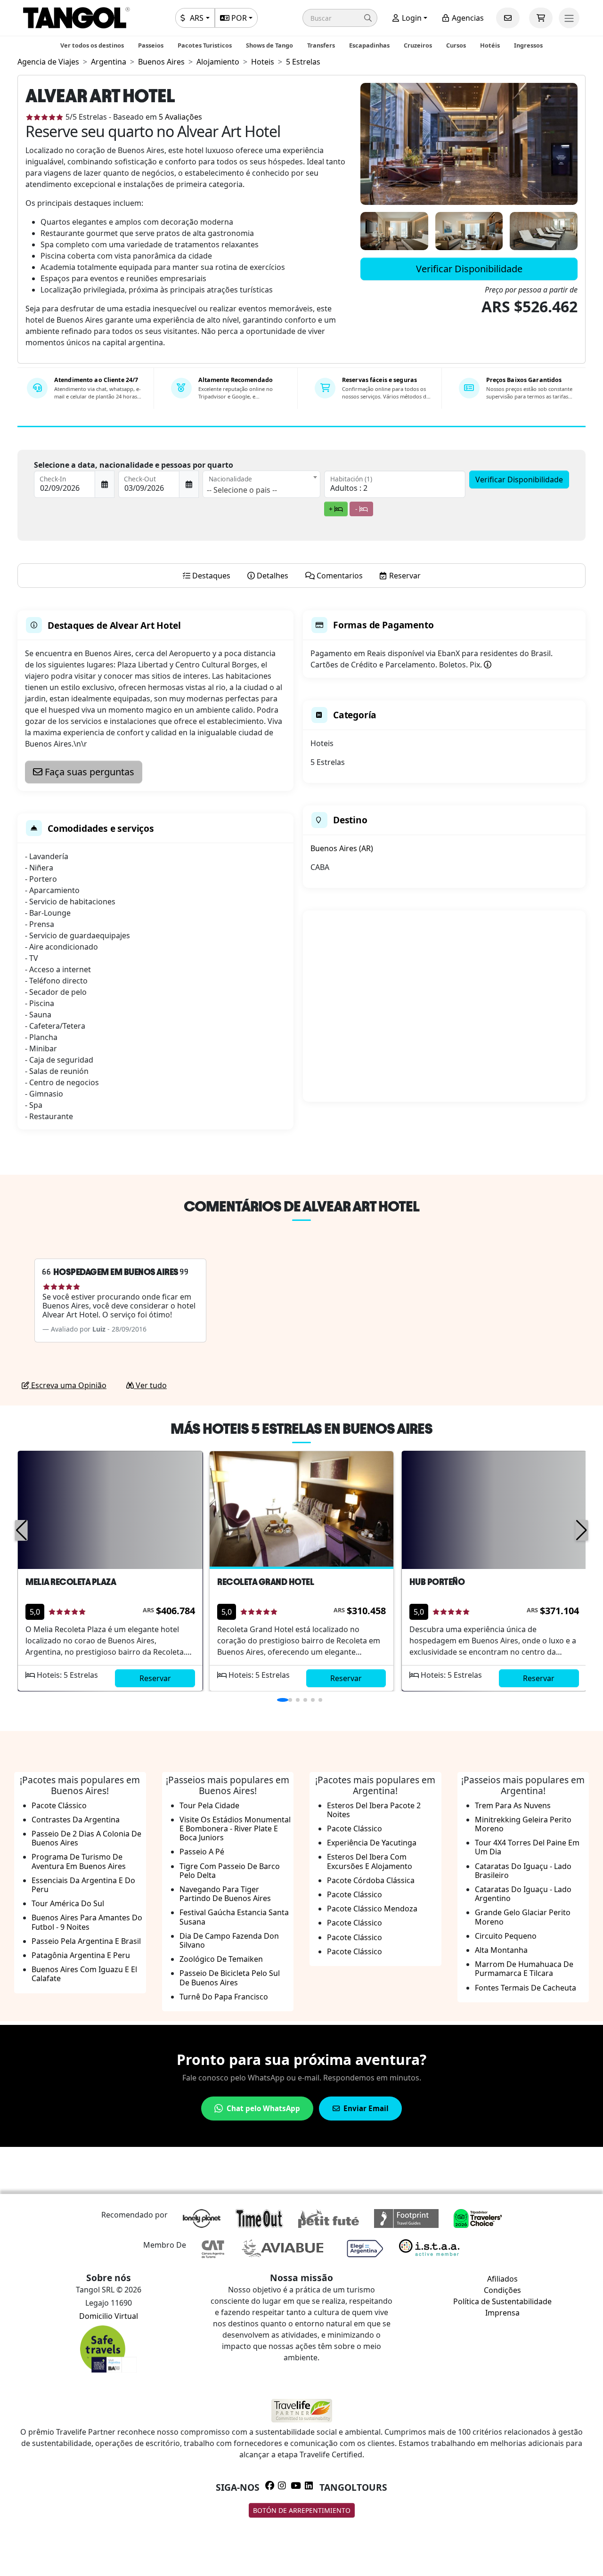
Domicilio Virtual (109, 2316)
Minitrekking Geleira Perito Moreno (523, 1824)
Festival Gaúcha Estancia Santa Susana (234, 1917)
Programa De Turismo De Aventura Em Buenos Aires (79, 1861)
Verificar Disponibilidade (469, 269)
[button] (340, 18)
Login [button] (411, 18)
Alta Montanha (501, 1950)
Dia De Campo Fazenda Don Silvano (229, 1940)
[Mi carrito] (541, 18)
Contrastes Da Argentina (76, 1820)
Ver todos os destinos (92, 45)
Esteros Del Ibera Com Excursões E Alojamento (370, 1861)
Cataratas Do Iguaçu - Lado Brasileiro (523, 1871)
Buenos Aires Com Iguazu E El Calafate (84, 1974)
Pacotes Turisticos (205, 45)
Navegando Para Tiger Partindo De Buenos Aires (225, 1894)
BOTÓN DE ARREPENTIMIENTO (302, 2510)
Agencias (467, 18)
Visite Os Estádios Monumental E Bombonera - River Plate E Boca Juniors (235, 1828)
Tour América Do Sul (68, 1903)
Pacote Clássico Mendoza (372, 1909)
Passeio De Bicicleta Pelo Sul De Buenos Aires (230, 1978)
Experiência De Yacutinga (372, 1843)
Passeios (151, 45)
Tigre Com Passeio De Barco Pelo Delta (230, 1871)
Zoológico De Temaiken (221, 1959)
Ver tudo (150, 1385)
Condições (502, 2290)
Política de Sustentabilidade (502, 2301)
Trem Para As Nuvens (513, 1805)
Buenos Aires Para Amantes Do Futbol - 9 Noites (87, 1922)
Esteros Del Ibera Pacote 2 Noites (374, 1810)
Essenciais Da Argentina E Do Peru (83, 1885)
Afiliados (502, 2279)
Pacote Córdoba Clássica (371, 1880)
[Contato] (508, 18)
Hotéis (490, 45)
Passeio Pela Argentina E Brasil (86, 1941)
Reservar (155, 1678)
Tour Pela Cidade (209, 1805)
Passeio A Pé (202, 1852)
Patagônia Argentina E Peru (81, 1955)
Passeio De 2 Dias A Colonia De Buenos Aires (86, 1838)
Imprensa (502, 2313)
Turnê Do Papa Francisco (224, 1997)
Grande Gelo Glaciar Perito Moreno (523, 1917)
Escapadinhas (369, 45)
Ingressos (528, 45)
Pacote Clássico (59, 1805)
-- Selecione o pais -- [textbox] (242, 490)
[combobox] (261, 484)
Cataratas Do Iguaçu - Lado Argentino (523, 1894)
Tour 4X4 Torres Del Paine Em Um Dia (527, 1847)
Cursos (456, 45)
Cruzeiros (418, 45)
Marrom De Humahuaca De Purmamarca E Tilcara (524, 1969)
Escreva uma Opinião (68, 1385)
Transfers (321, 45)
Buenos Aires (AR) (342, 848)
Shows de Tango (269, 45)
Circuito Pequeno (506, 1936)
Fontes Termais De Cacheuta (526, 1988)
